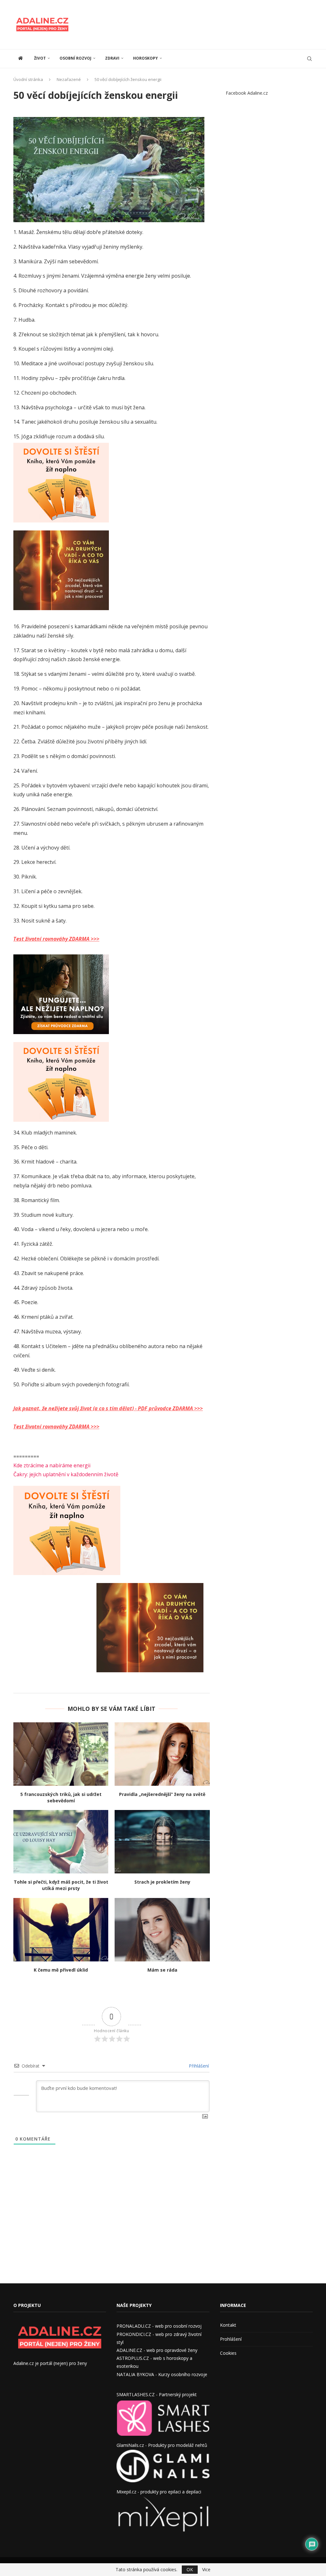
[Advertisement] (197, 24)
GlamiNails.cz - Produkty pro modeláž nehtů (162, 2445)
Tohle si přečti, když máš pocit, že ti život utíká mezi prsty (61, 1885)
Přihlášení (198, 2066)
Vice (206, 2570)
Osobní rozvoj (75, 58)
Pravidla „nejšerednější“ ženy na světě (162, 1794)
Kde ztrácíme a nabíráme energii (52, 1465)
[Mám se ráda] (162, 1930)
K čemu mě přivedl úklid (61, 1970)
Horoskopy (145, 58)
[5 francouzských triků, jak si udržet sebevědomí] (61, 1754)
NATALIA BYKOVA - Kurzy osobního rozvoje (162, 2374)
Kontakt (228, 2325)
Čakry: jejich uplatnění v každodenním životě (66, 1474)
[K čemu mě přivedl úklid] (61, 1930)
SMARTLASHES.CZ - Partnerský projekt (157, 2394)
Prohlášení (231, 2339)
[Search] (309, 59)
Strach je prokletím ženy (162, 1882)
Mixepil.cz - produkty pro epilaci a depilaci (159, 2492)
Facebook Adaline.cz (247, 93)
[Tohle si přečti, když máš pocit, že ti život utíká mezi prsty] (61, 1842)
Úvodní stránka (28, 79)
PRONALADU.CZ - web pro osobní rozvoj (159, 2326)
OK (190, 2569)
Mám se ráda (162, 1970)
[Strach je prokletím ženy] (162, 1842)
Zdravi (112, 58)
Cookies (228, 2353)
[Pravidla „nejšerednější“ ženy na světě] (162, 1754)
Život (40, 58)
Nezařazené (69, 79)
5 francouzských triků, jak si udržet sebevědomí (61, 1797)
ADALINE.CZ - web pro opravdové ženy (157, 2350)
